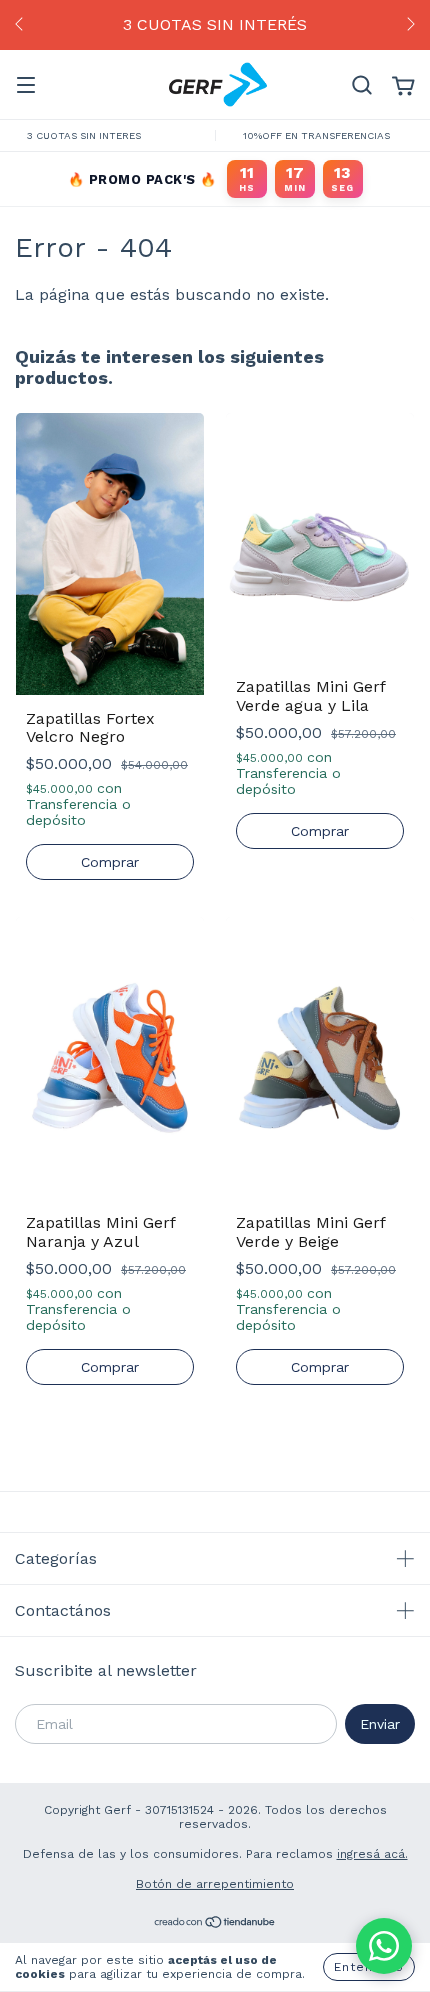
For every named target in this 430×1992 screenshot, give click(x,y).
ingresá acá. (372, 1854)
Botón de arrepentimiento (215, 1884)
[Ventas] (384, 1946)
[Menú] (26, 85)
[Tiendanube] (215, 1925)
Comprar (110, 862)
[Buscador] (362, 86)
